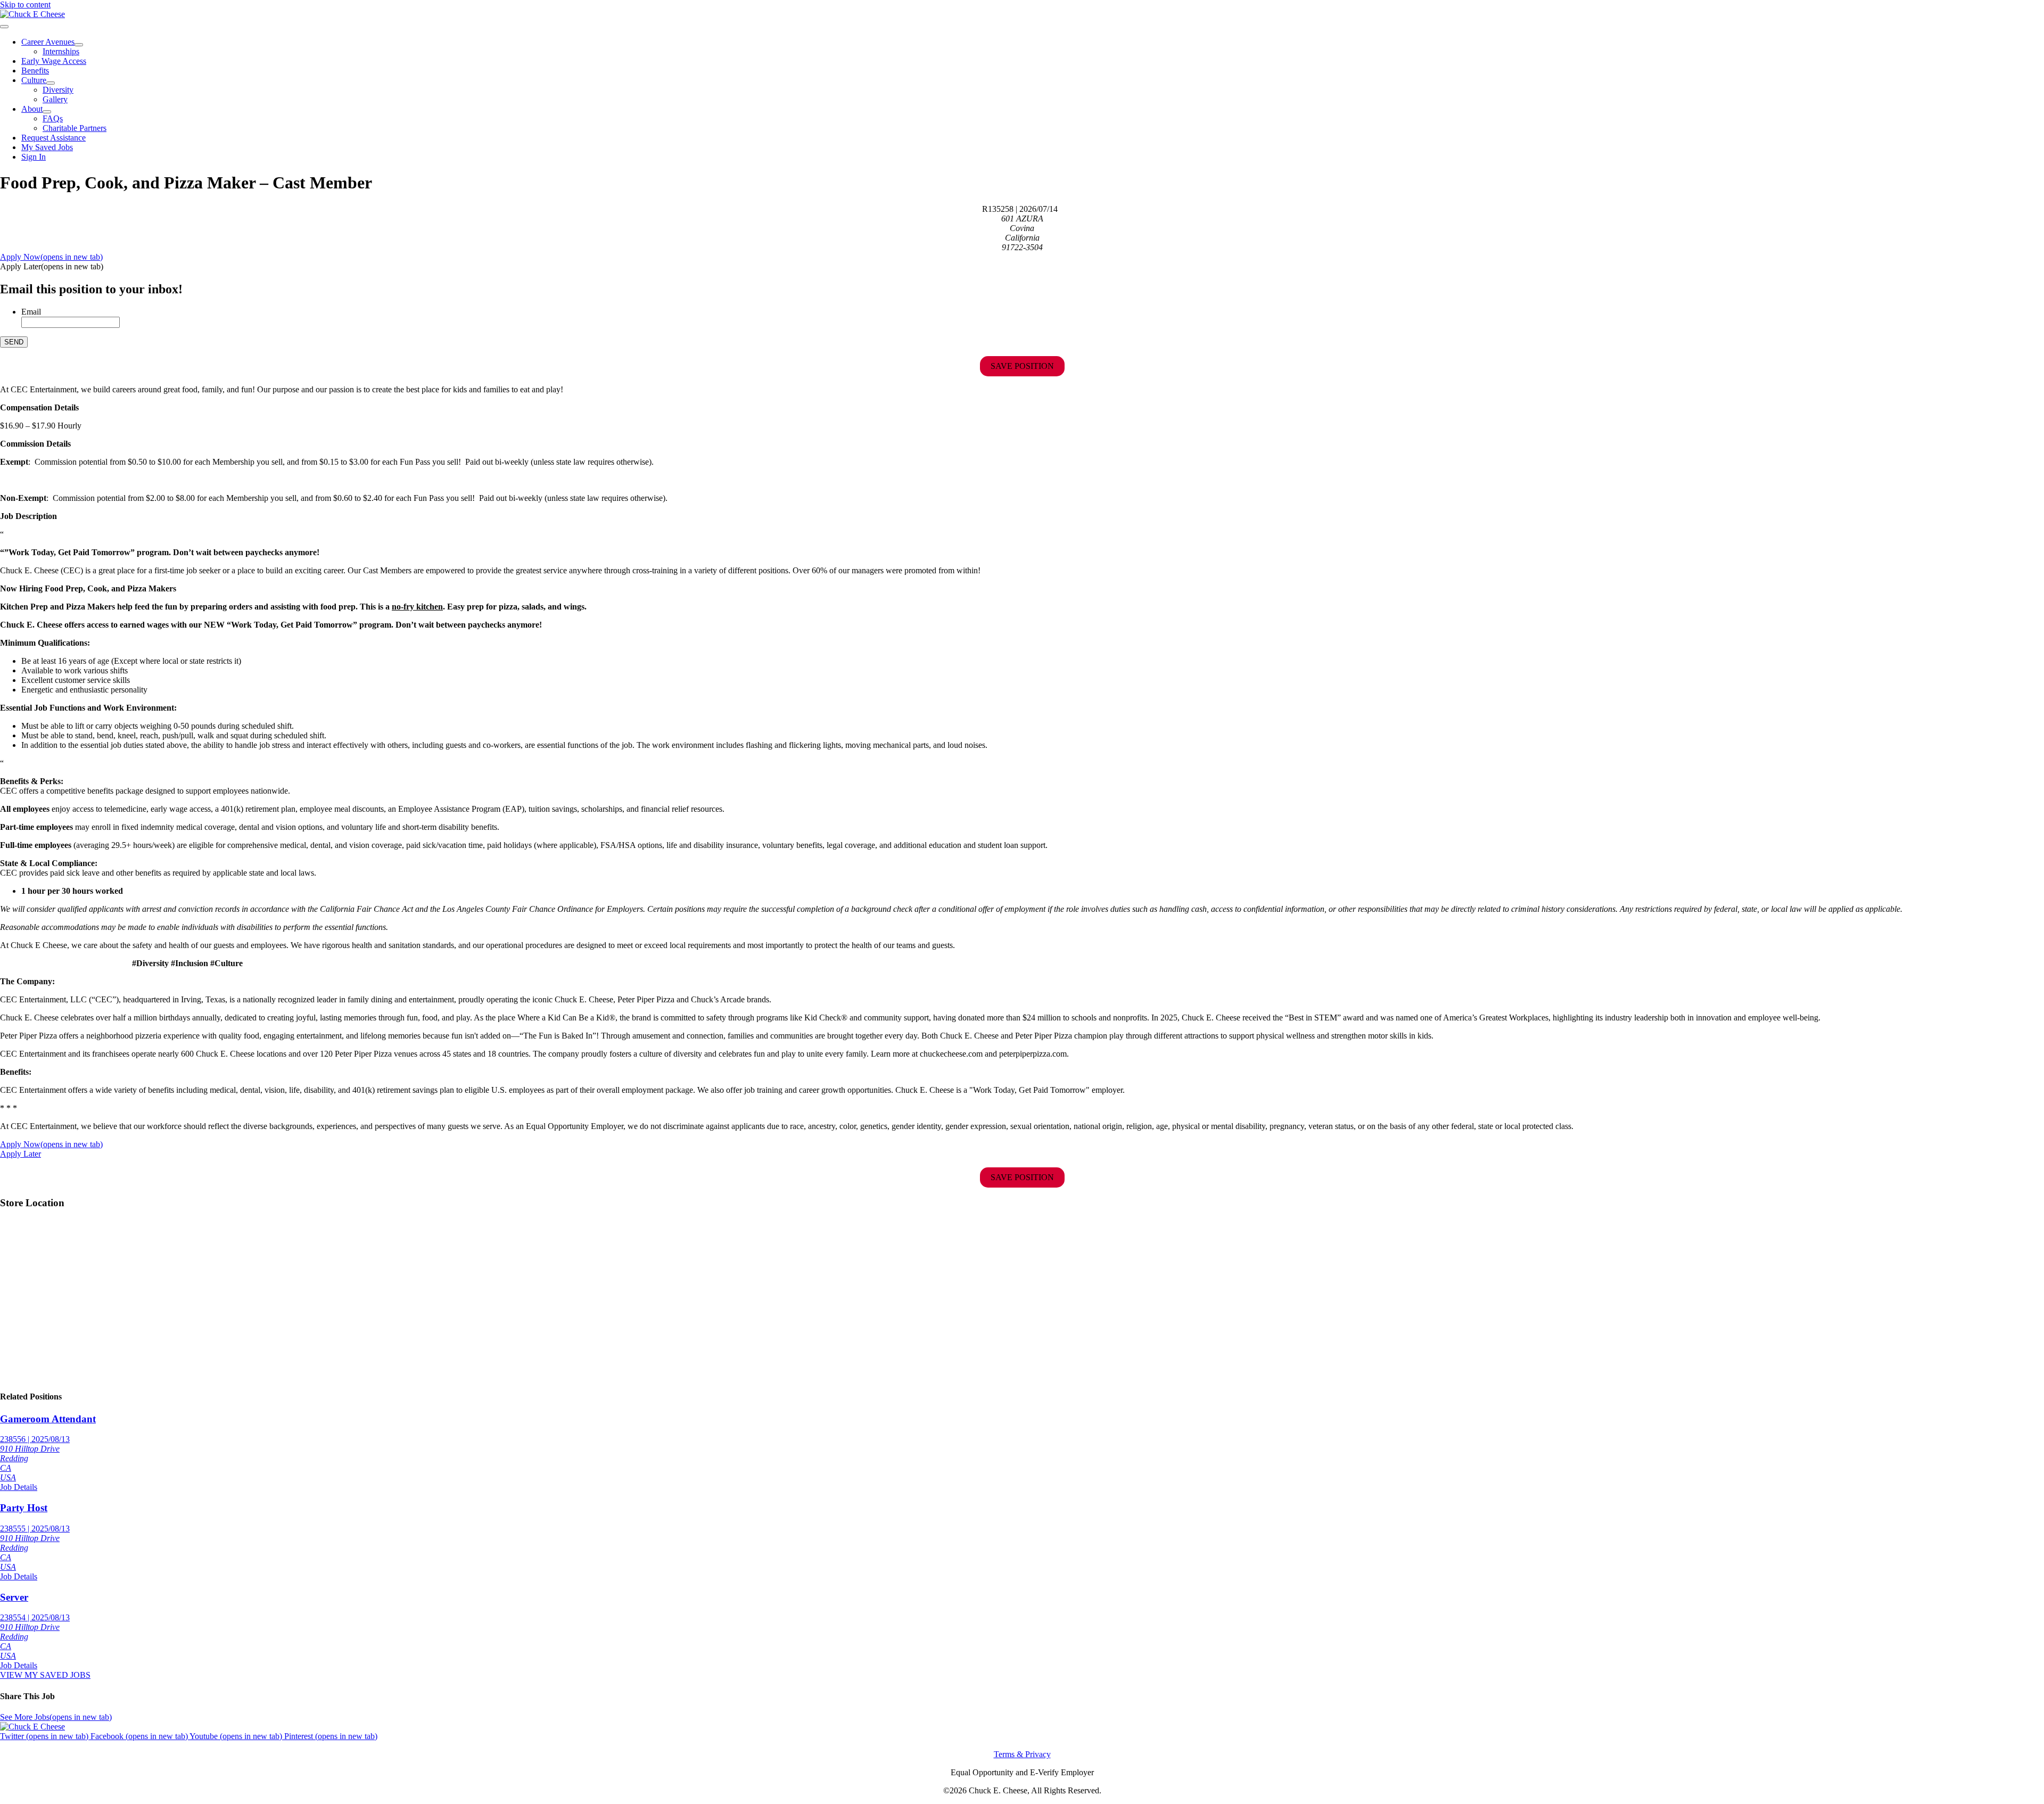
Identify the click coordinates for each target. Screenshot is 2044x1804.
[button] (52, 266)
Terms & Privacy (1022, 1754)
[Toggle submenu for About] (47, 112)
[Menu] (4, 27)
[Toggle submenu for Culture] (51, 83)
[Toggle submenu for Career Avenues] (79, 45)
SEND (14, 342)
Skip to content (25, 5)
